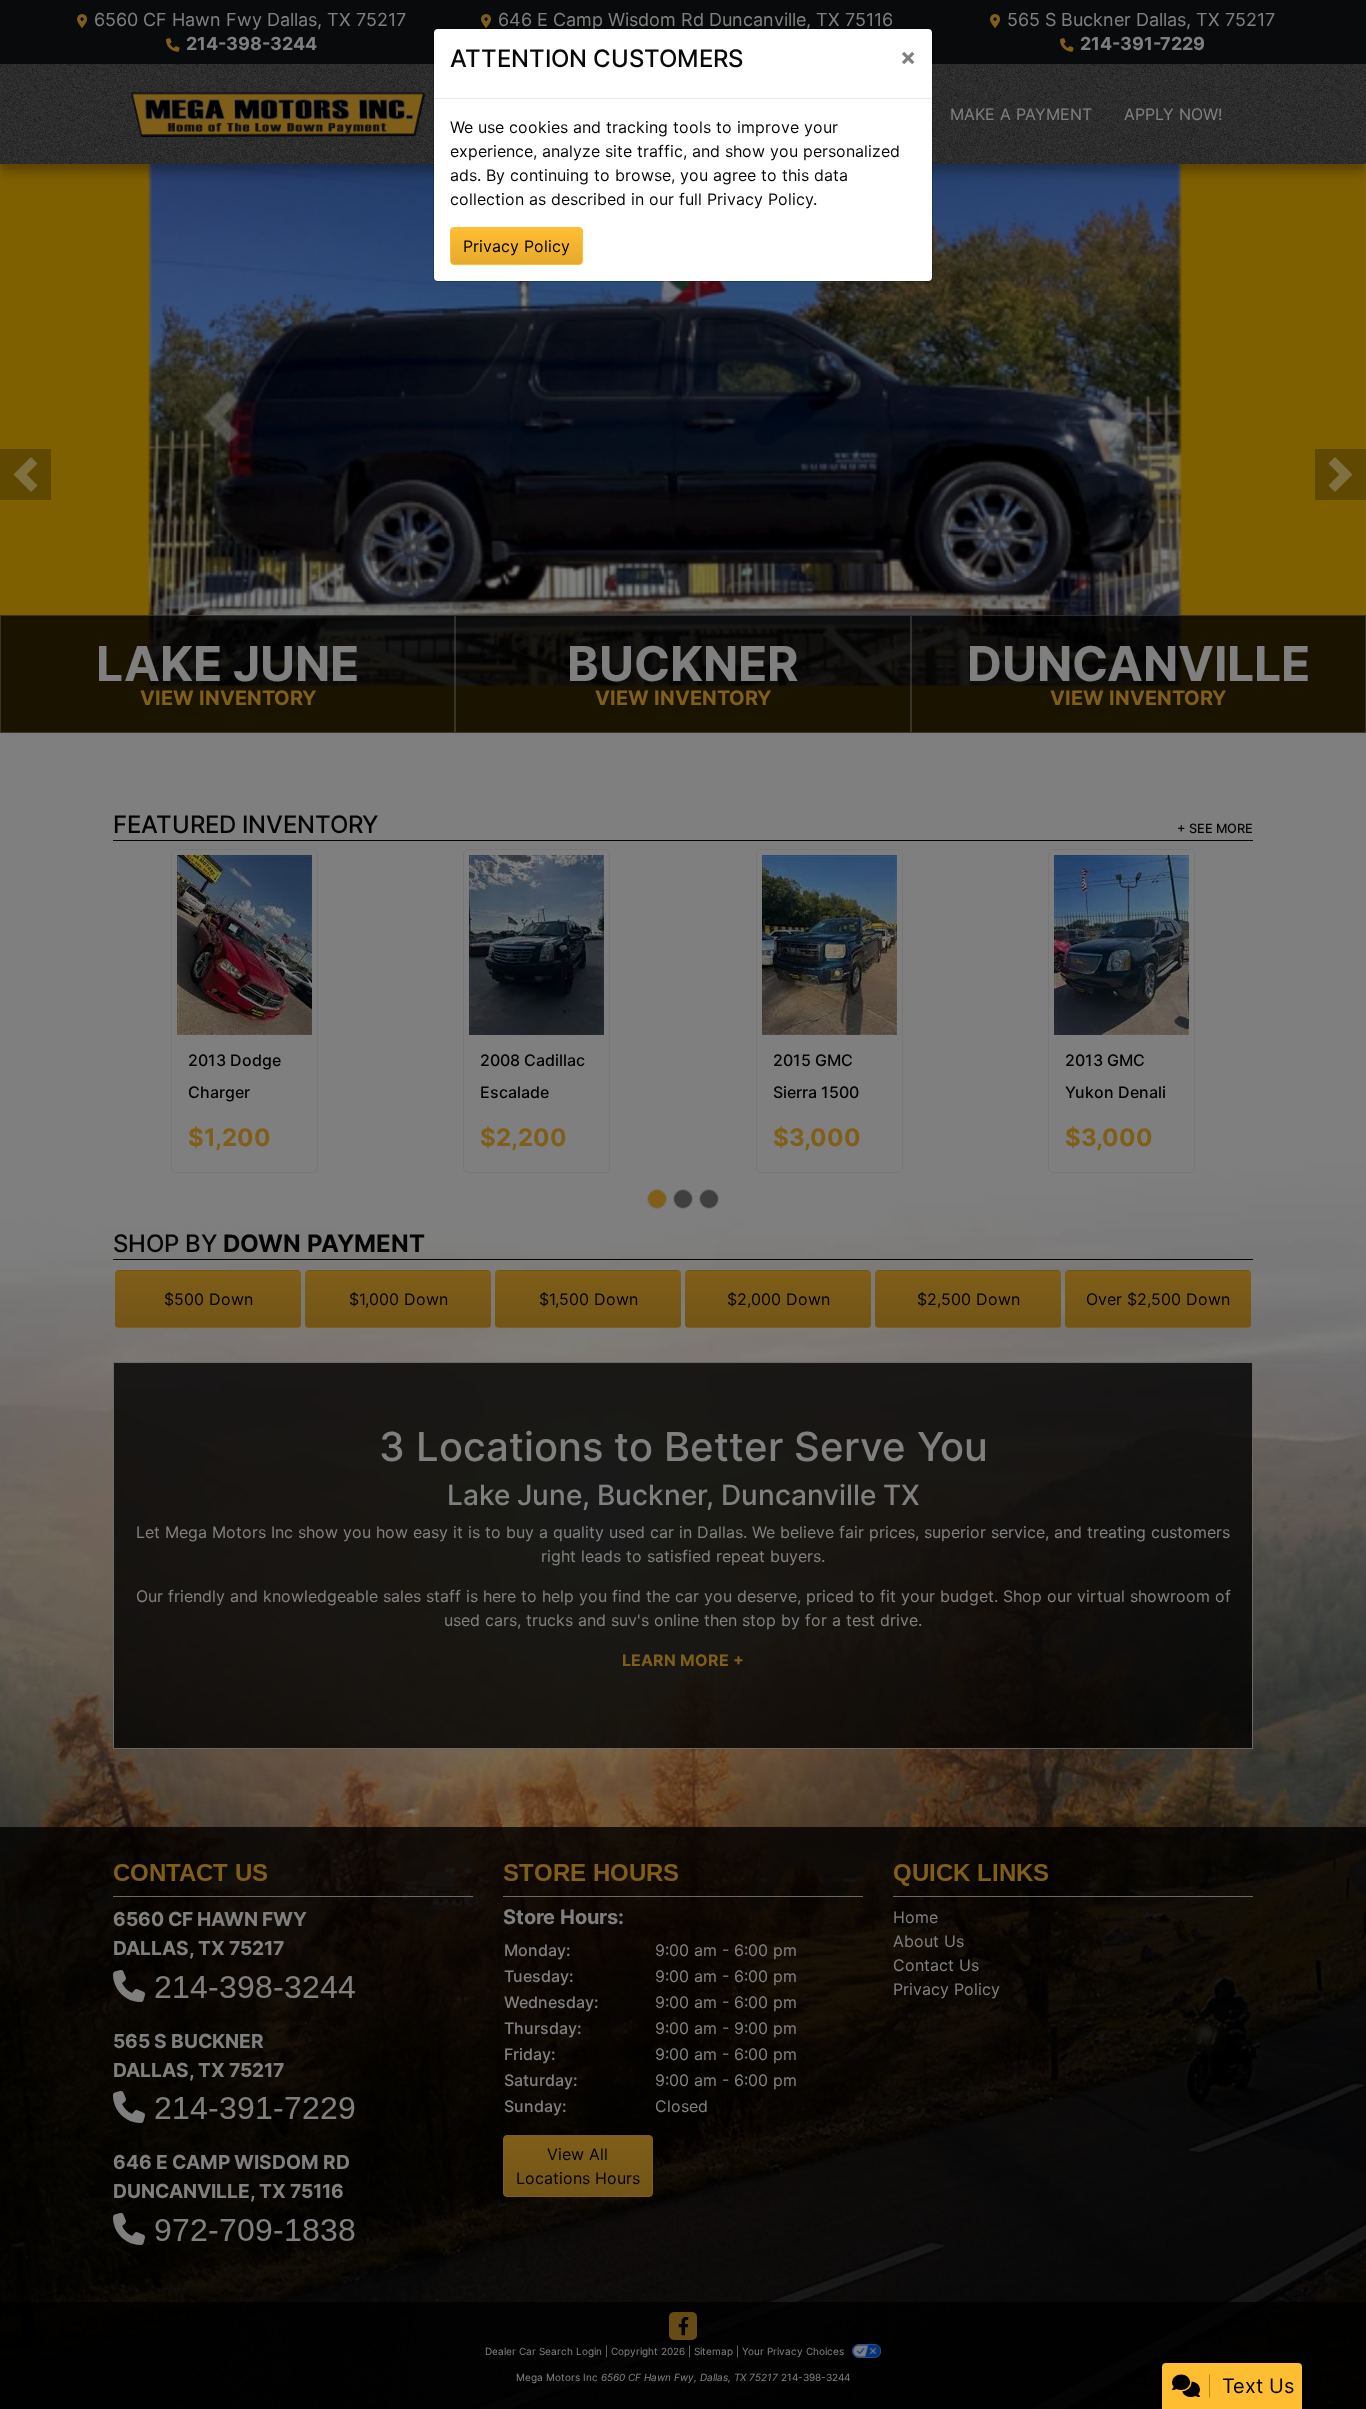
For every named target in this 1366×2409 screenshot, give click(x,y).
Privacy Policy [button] (516, 246)
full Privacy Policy (746, 199)
